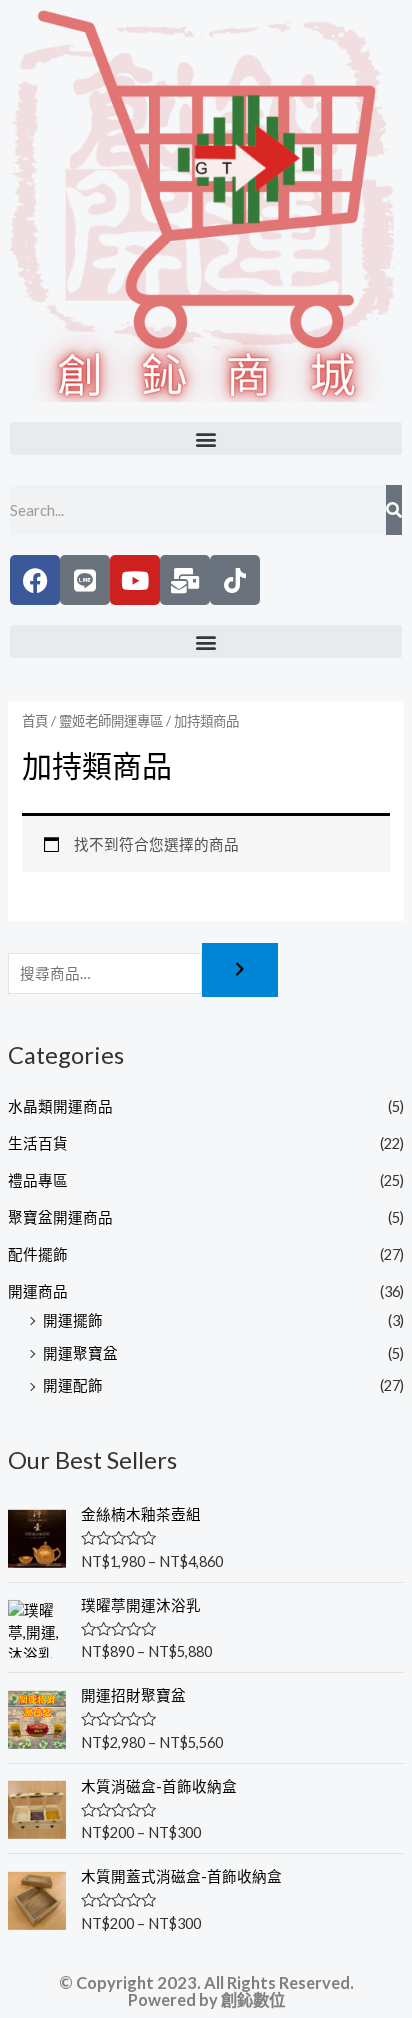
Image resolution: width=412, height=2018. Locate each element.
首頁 (35, 721)
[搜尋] (240, 970)
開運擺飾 (73, 1320)
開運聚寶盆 (80, 1353)
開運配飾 (73, 1385)
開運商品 (38, 1291)
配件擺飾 (38, 1254)
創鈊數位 (253, 1999)
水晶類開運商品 (60, 1106)
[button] (206, 438)
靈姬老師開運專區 (111, 721)
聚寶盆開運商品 (60, 1217)
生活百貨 (38, 1143)
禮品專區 (38, 1180)
